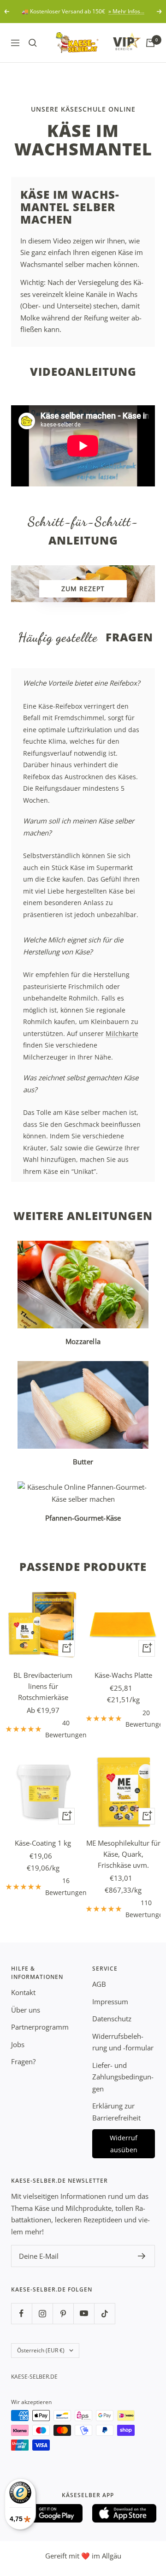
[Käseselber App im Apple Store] (125, 2513)
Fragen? (23, 2061)
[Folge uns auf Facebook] (21, 2313)
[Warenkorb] (150, 43)
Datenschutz (112, 2019)
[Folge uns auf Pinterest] (63, 2313)
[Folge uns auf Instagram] (42, 2313)
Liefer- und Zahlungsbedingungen (123, 2077)
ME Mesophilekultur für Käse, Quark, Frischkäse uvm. (123, 1854)
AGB (99, 1984)
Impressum (110, 2002)
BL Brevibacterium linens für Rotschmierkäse (43, 1686)
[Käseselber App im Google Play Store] (51, 2513)
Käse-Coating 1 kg (43, 1843)
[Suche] (33, 43)
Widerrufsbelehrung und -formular (123, 2042)
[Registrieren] (142, 2256)
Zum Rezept (83, 589)
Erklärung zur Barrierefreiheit (116, 2112)
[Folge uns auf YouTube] (84, 2313)
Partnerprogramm (40, 2027)
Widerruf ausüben (124, 2144)
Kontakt (23, 1992)
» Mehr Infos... (126, 11)
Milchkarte (122, 1033)
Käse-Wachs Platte (123, 1675)
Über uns (26, 2010)
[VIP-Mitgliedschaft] (118, 41)
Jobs (18, 2044)
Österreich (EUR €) (41, 2350)
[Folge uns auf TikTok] (104, 2313)
